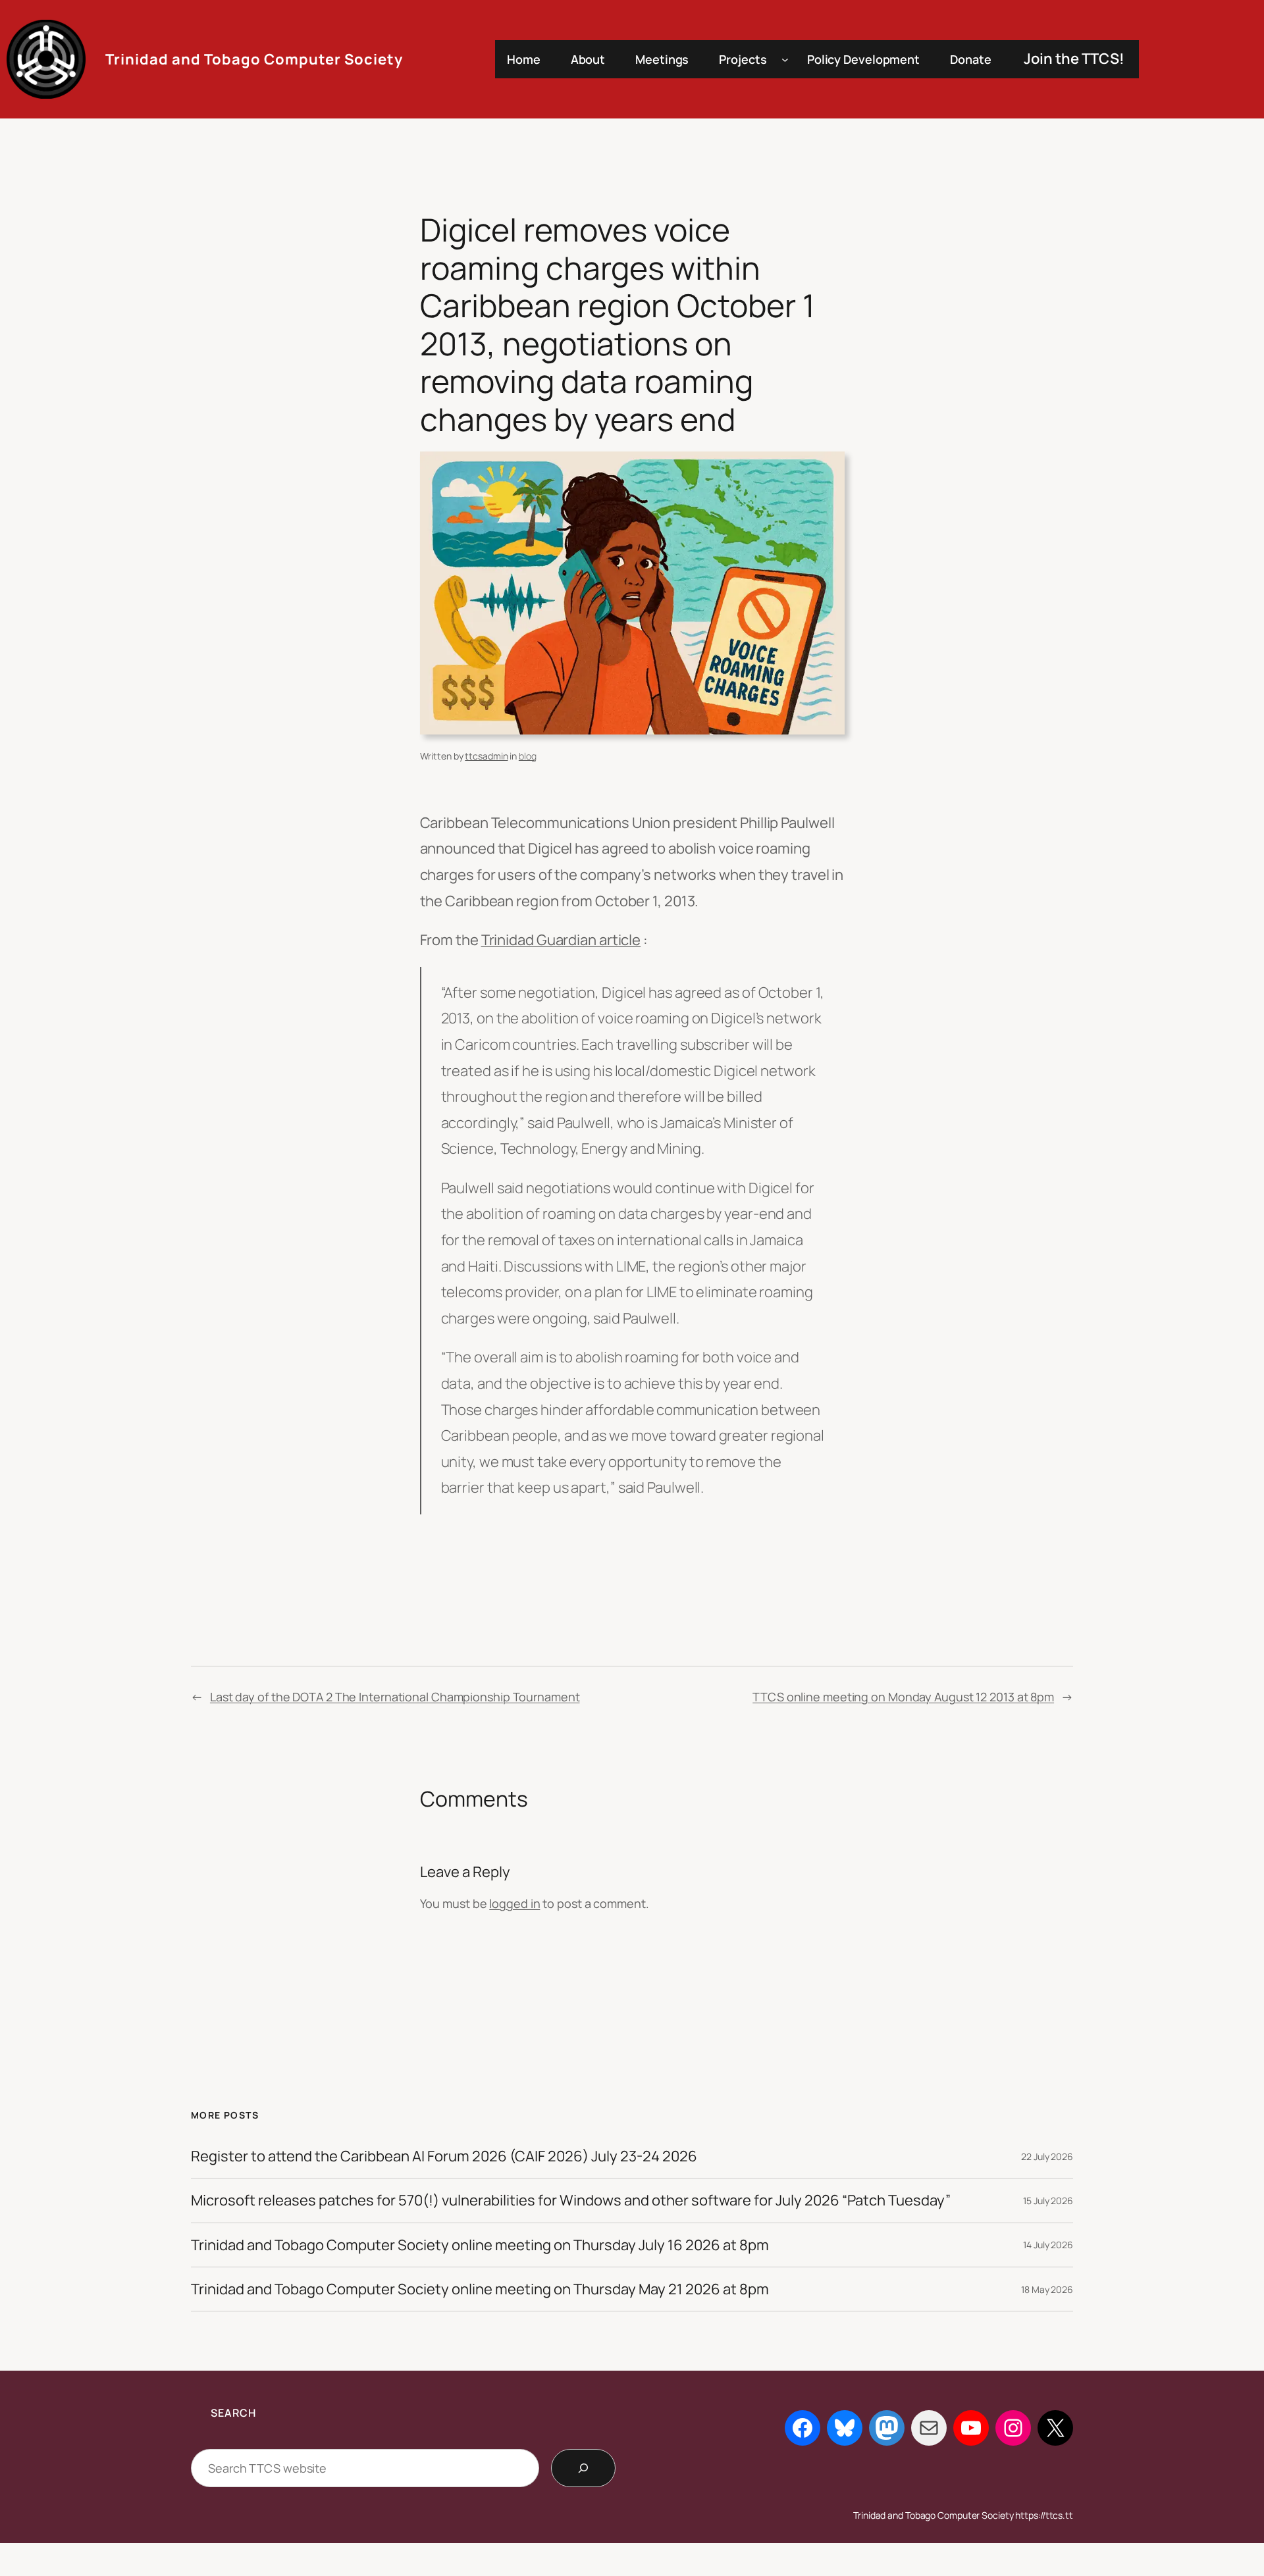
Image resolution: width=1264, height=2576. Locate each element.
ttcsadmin (486, 756)
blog (528, 756)
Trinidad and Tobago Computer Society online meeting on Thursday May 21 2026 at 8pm (480, 2289)
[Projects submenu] (785, 60)
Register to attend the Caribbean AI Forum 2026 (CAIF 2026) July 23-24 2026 (444, 2156)
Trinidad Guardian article (561, 940)
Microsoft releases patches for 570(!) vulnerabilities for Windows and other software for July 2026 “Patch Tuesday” (571, 2200)
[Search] (583, 2468)
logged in (514, 1903)
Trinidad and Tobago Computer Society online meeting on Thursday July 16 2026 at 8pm (480, 2245)
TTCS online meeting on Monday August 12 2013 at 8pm (903, 1697)
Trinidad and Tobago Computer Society (254, 59)
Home (524, 59)
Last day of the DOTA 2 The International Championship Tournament (395, 1697)
